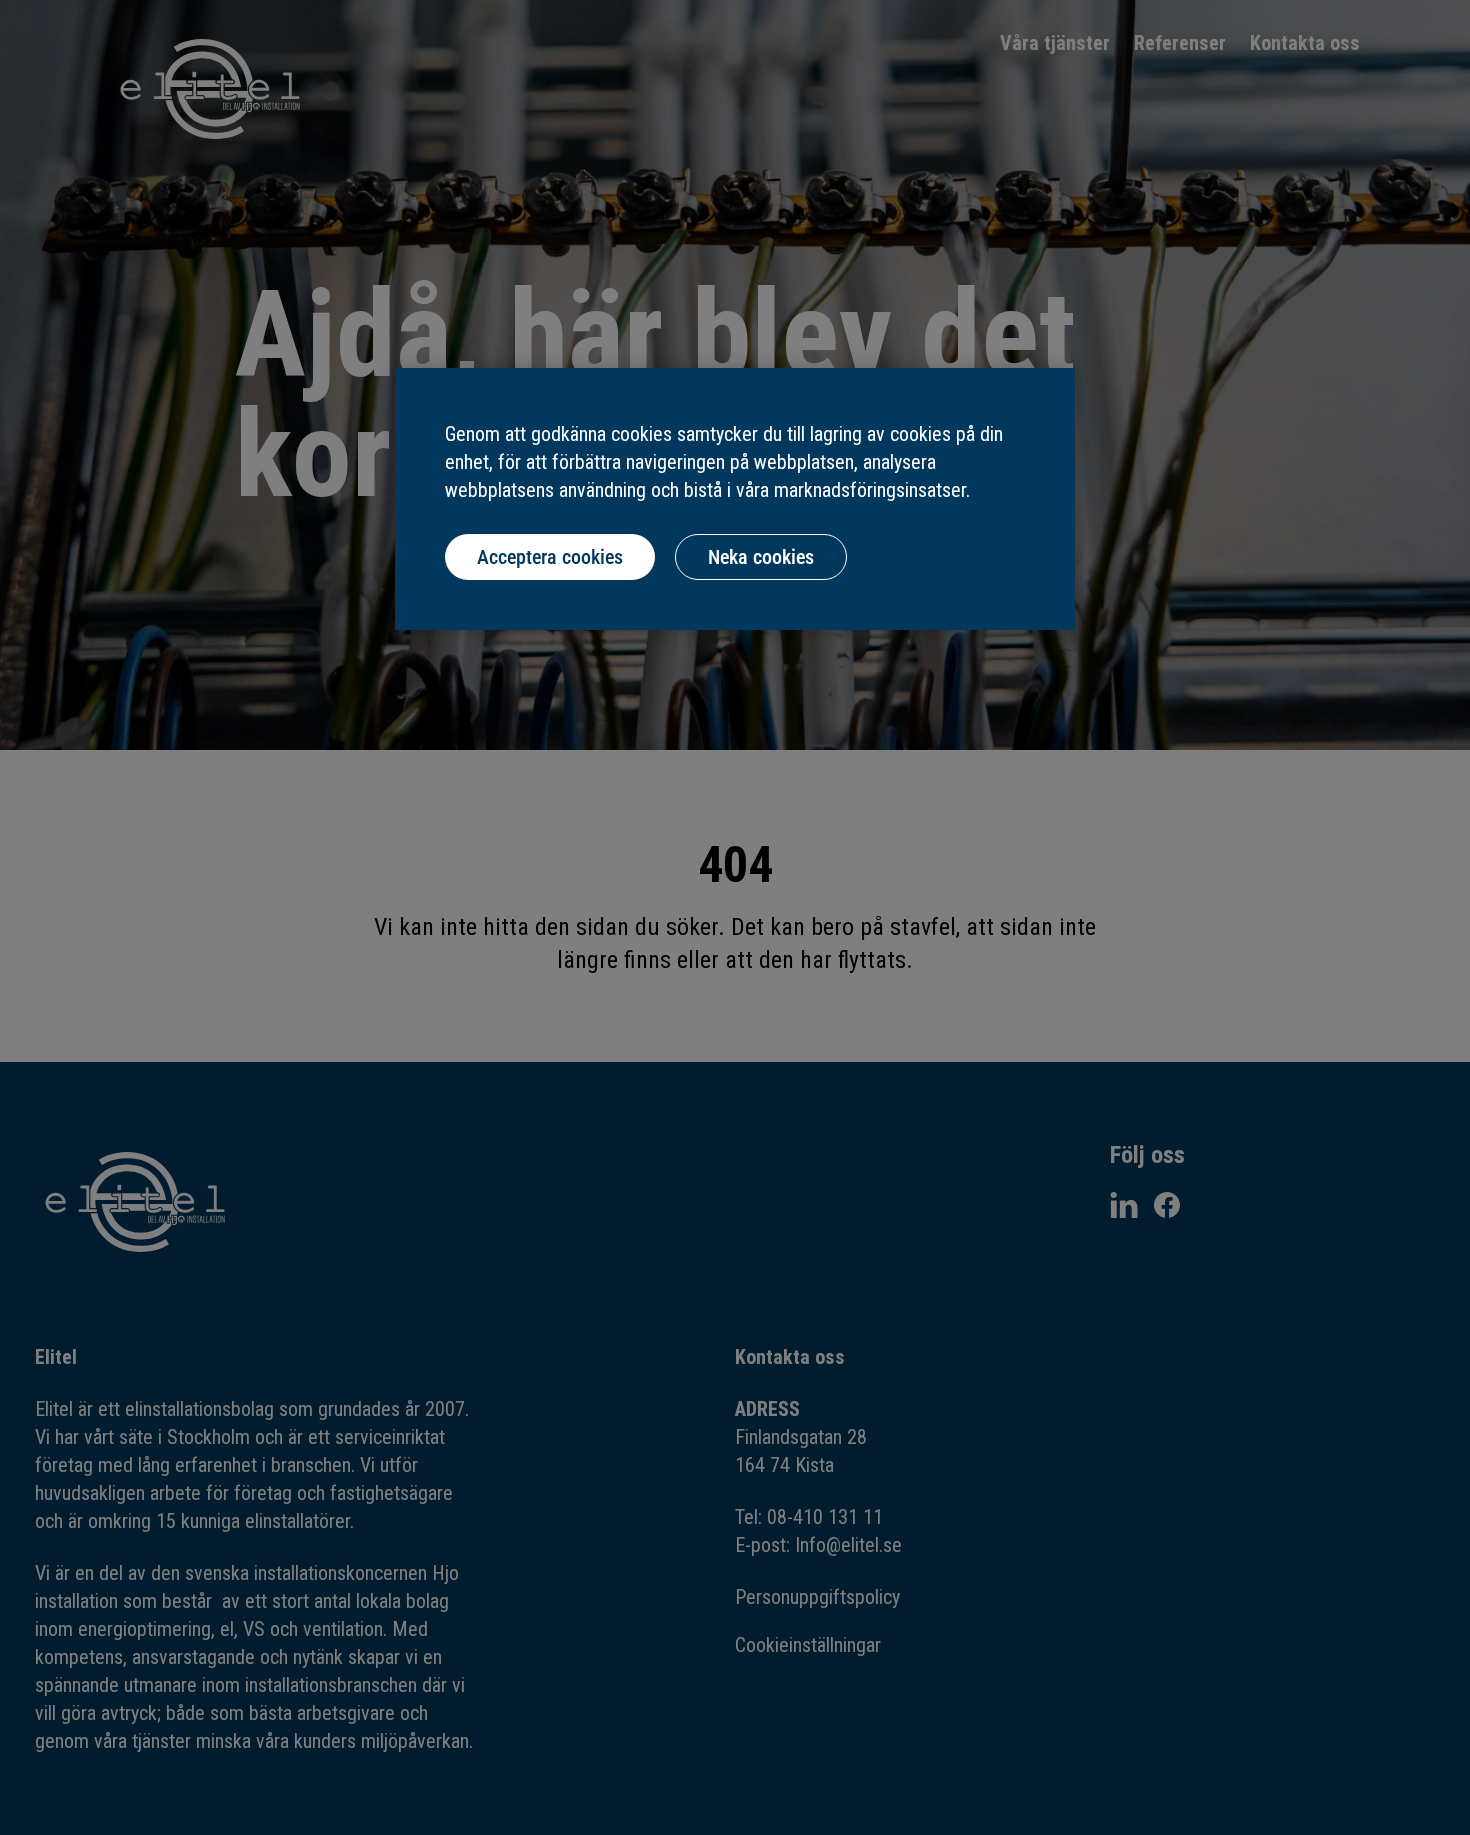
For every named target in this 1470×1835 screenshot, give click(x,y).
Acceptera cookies (550, 557)
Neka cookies (761, 557)
